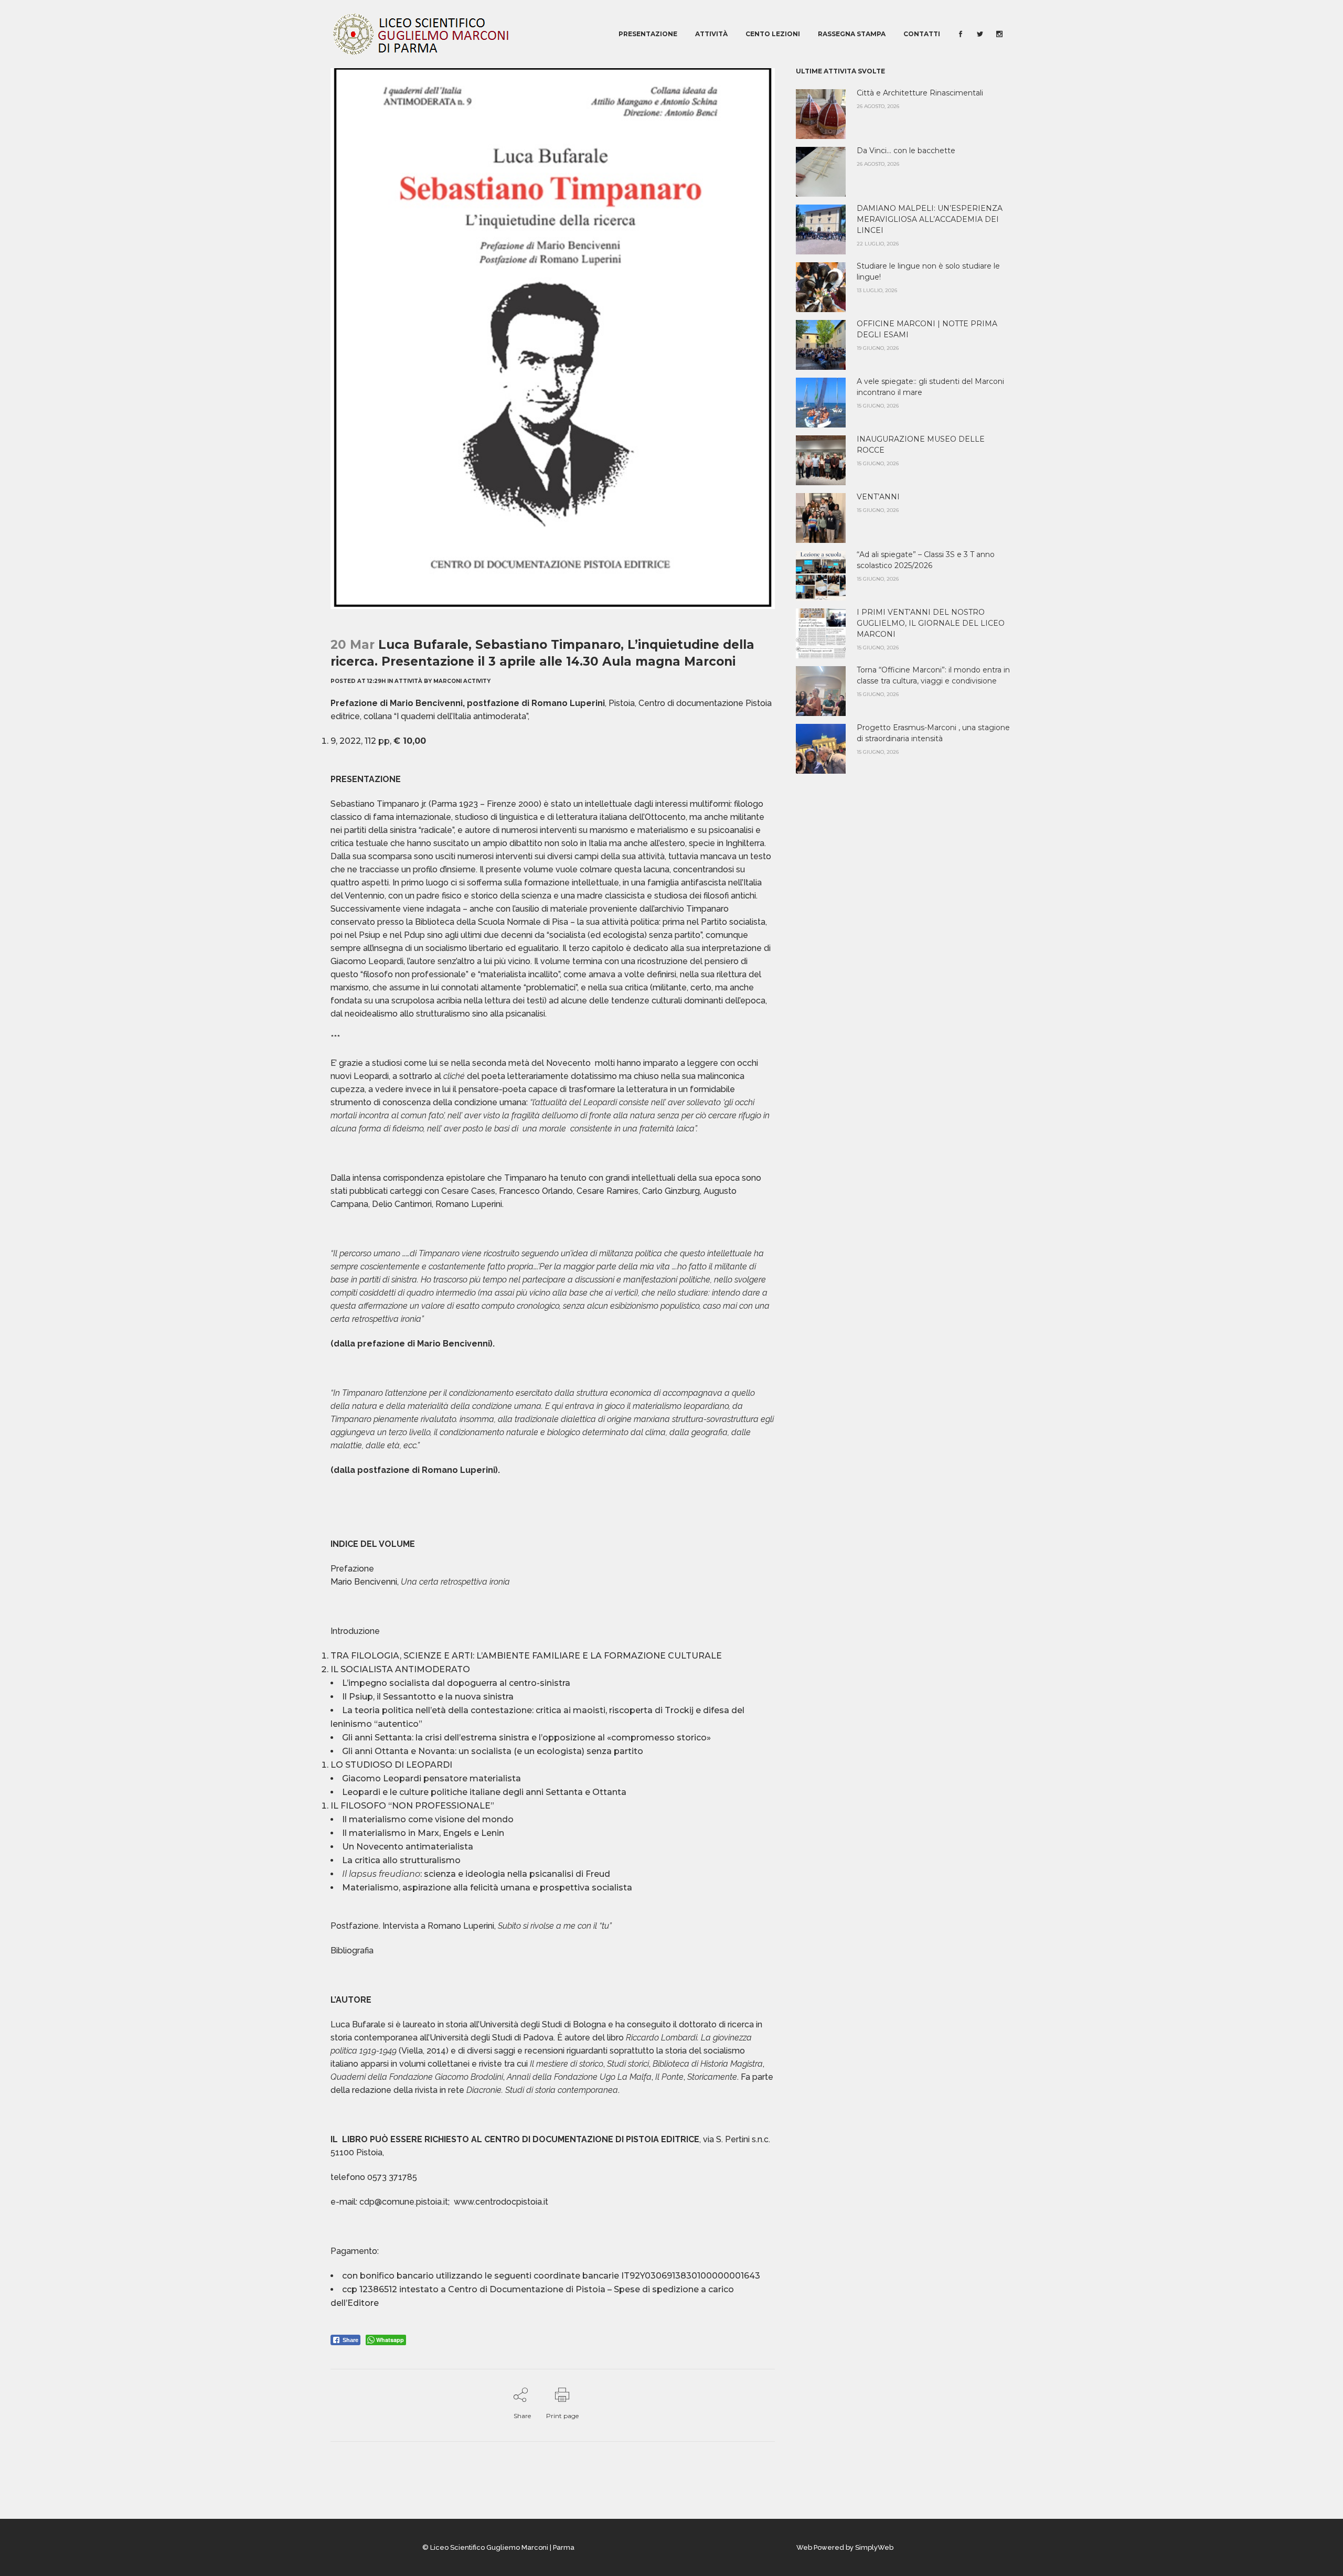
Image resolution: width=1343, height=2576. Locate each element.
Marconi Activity (462, 681)
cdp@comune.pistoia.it (404, 2202)
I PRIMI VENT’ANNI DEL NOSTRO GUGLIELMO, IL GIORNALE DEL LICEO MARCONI (931, 623)
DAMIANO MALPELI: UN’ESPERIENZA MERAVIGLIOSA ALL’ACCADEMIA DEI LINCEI (930, 219)
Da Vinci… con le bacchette (906, 151)
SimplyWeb (874, 2547)
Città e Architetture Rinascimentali (920, 93)
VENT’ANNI (878, 497)
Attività (408, 681)
